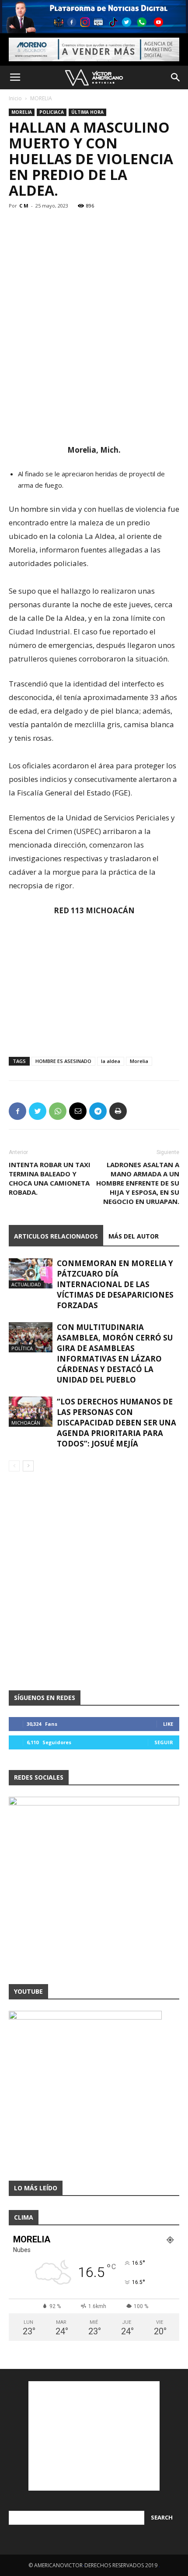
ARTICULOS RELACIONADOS (56, 1236)
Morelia (139, 1061)
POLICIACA (52, 112)
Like (168, 1724)
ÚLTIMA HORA (87, 112)
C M (24, 206)
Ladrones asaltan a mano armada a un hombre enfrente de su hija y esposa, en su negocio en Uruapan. (138, 1183)
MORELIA (41, 98)
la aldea (111, 1061)
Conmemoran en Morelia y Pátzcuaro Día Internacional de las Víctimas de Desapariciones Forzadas (115, 1284)
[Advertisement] (94, 379)
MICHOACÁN (26, 1423)
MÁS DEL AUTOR (134, 1236)
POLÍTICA (22, 1348)
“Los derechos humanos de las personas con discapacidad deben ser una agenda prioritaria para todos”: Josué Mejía (117, 1423)
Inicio (15, 98)
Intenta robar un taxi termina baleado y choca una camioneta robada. (50, 1178)
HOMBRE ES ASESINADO (63, 1061)
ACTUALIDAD (26, 1284)
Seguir (164, 1742)
